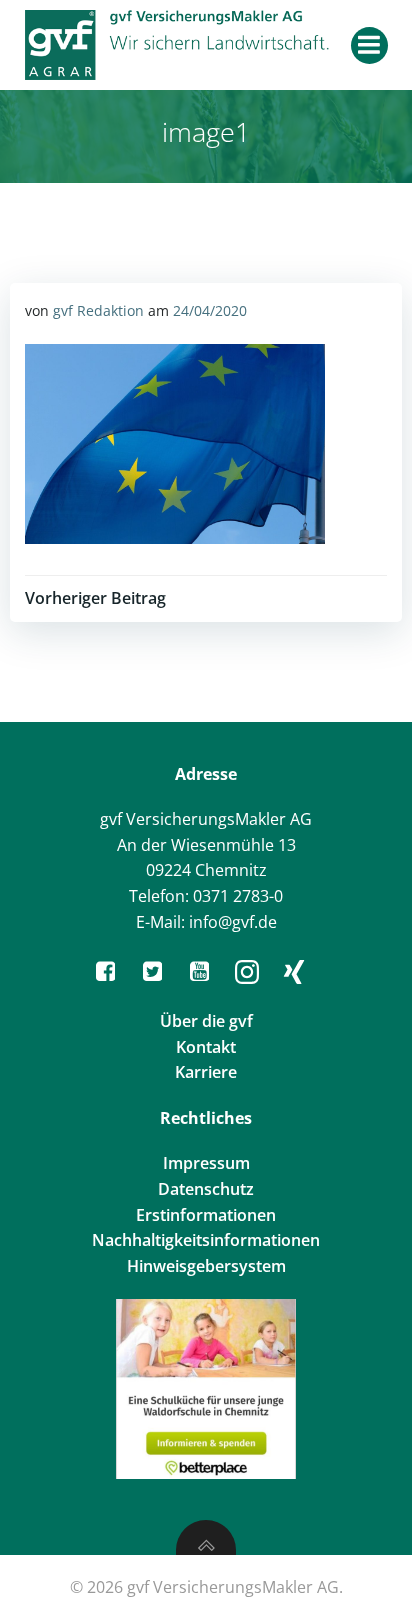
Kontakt (206, 1047)
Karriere (206, 1072)
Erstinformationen (206, 1215)
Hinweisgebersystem (206, 1266)
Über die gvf (206, 1021)
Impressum (206, 1163)
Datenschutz (206, 1189)
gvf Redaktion (98, 310)
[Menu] (369, 45)
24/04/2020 (210, 310)
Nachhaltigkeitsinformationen (206, 1240)
